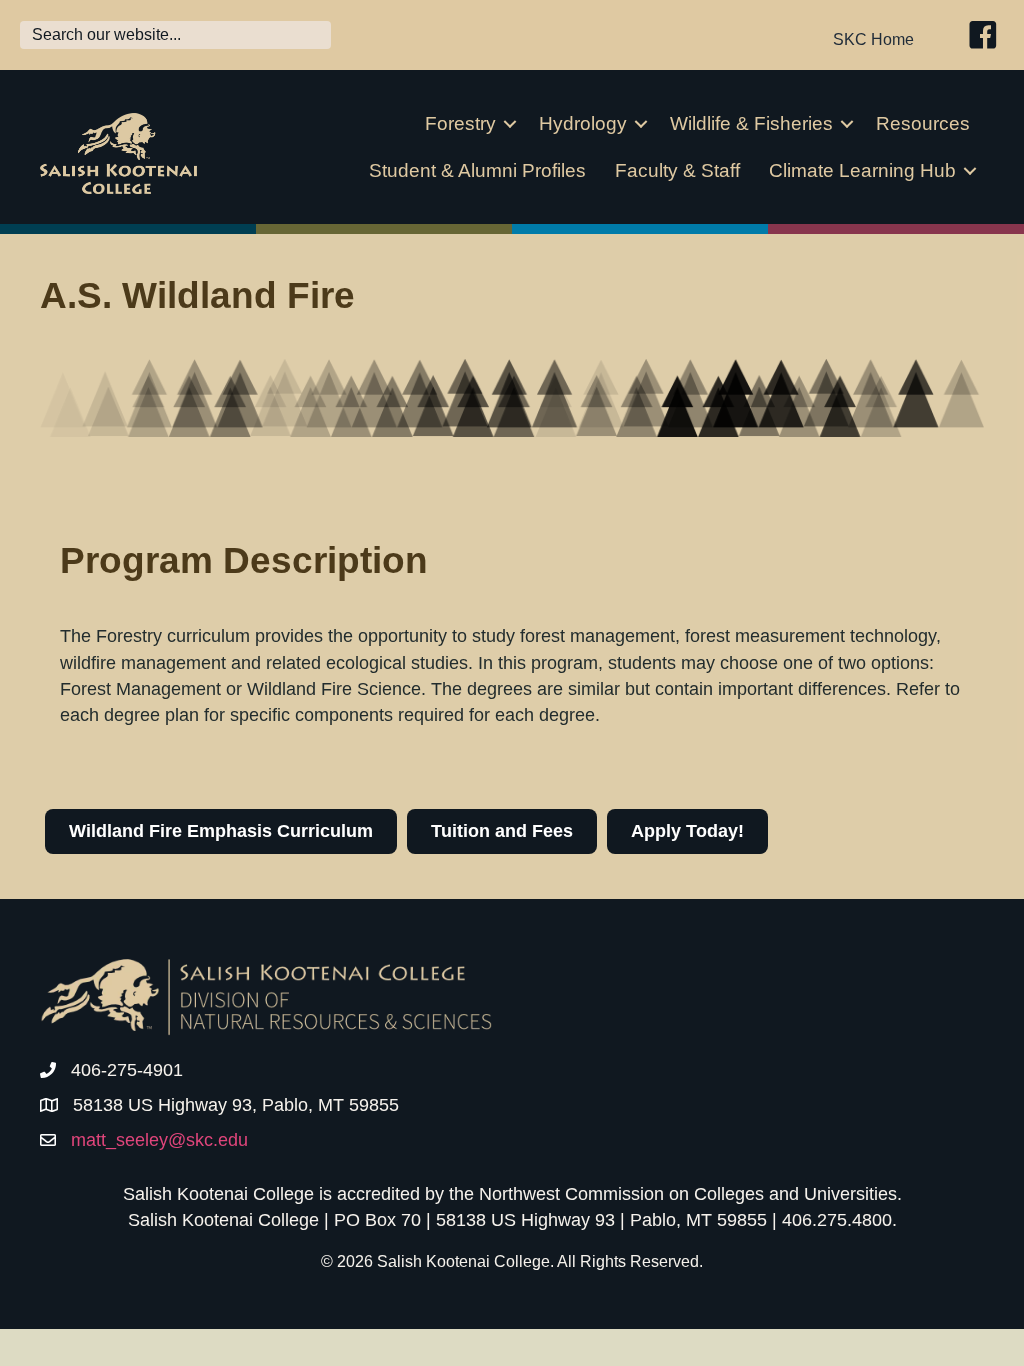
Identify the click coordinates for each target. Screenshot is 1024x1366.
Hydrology (583, 123)
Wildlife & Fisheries (751, 123)
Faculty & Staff (677, 170)
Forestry (460, 123)
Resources (923, 123)
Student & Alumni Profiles (477, 170)
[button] (510, 123)
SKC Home (873, 39)
